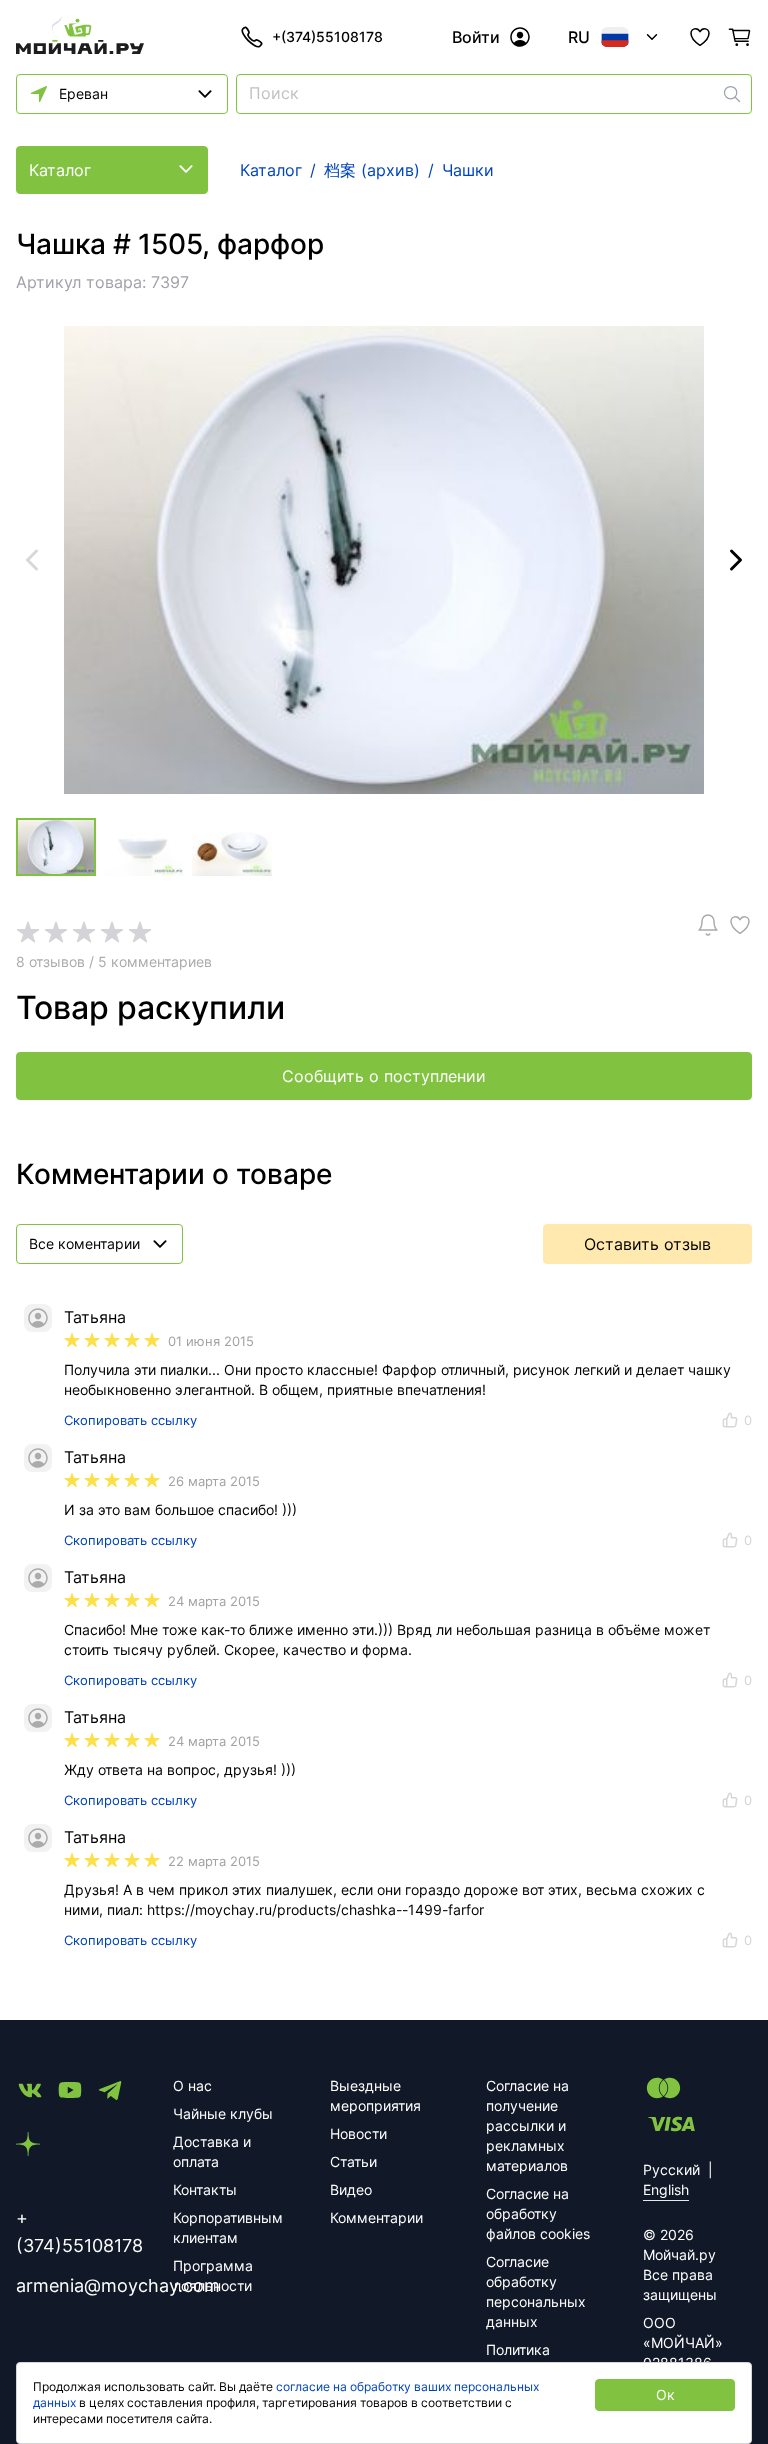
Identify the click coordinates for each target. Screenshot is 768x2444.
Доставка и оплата (212, 2151)
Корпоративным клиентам (227, 2227)
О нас (192, 2085)
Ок (665, 2394)
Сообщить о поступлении (384, 1076)
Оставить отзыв (647, 1244)
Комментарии (376, 2217)
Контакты (205, 2189)
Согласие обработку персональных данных (536, 2291)
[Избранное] (700, 37)
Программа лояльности (213, 2275)
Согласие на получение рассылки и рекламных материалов (527, 2125)
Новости (358, 2133)
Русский (671, 2169)
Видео (351, 2189)
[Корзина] (740, 37)
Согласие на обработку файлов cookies (538, 2213)
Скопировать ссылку (130, 1420)
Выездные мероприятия (375, 2095)
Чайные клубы (223, 2113)
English (666, 2189)
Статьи (353, 2161)
